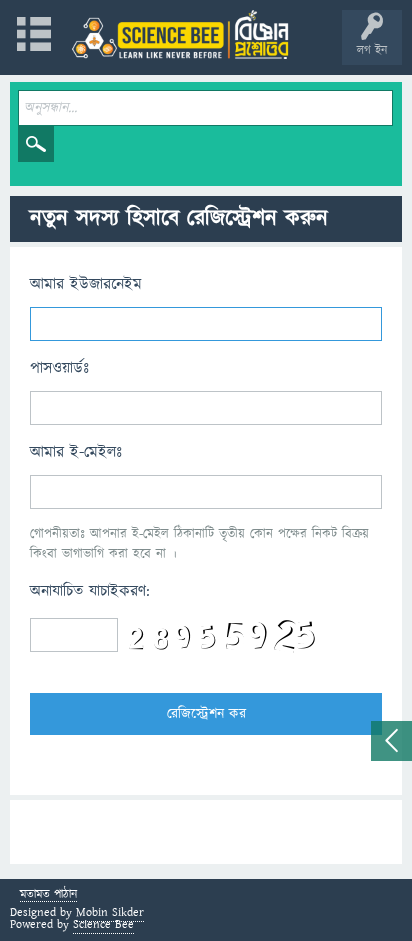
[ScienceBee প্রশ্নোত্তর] (180, 34)
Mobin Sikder (110, 912)
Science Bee (103, 924)
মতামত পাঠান (48, 895)
